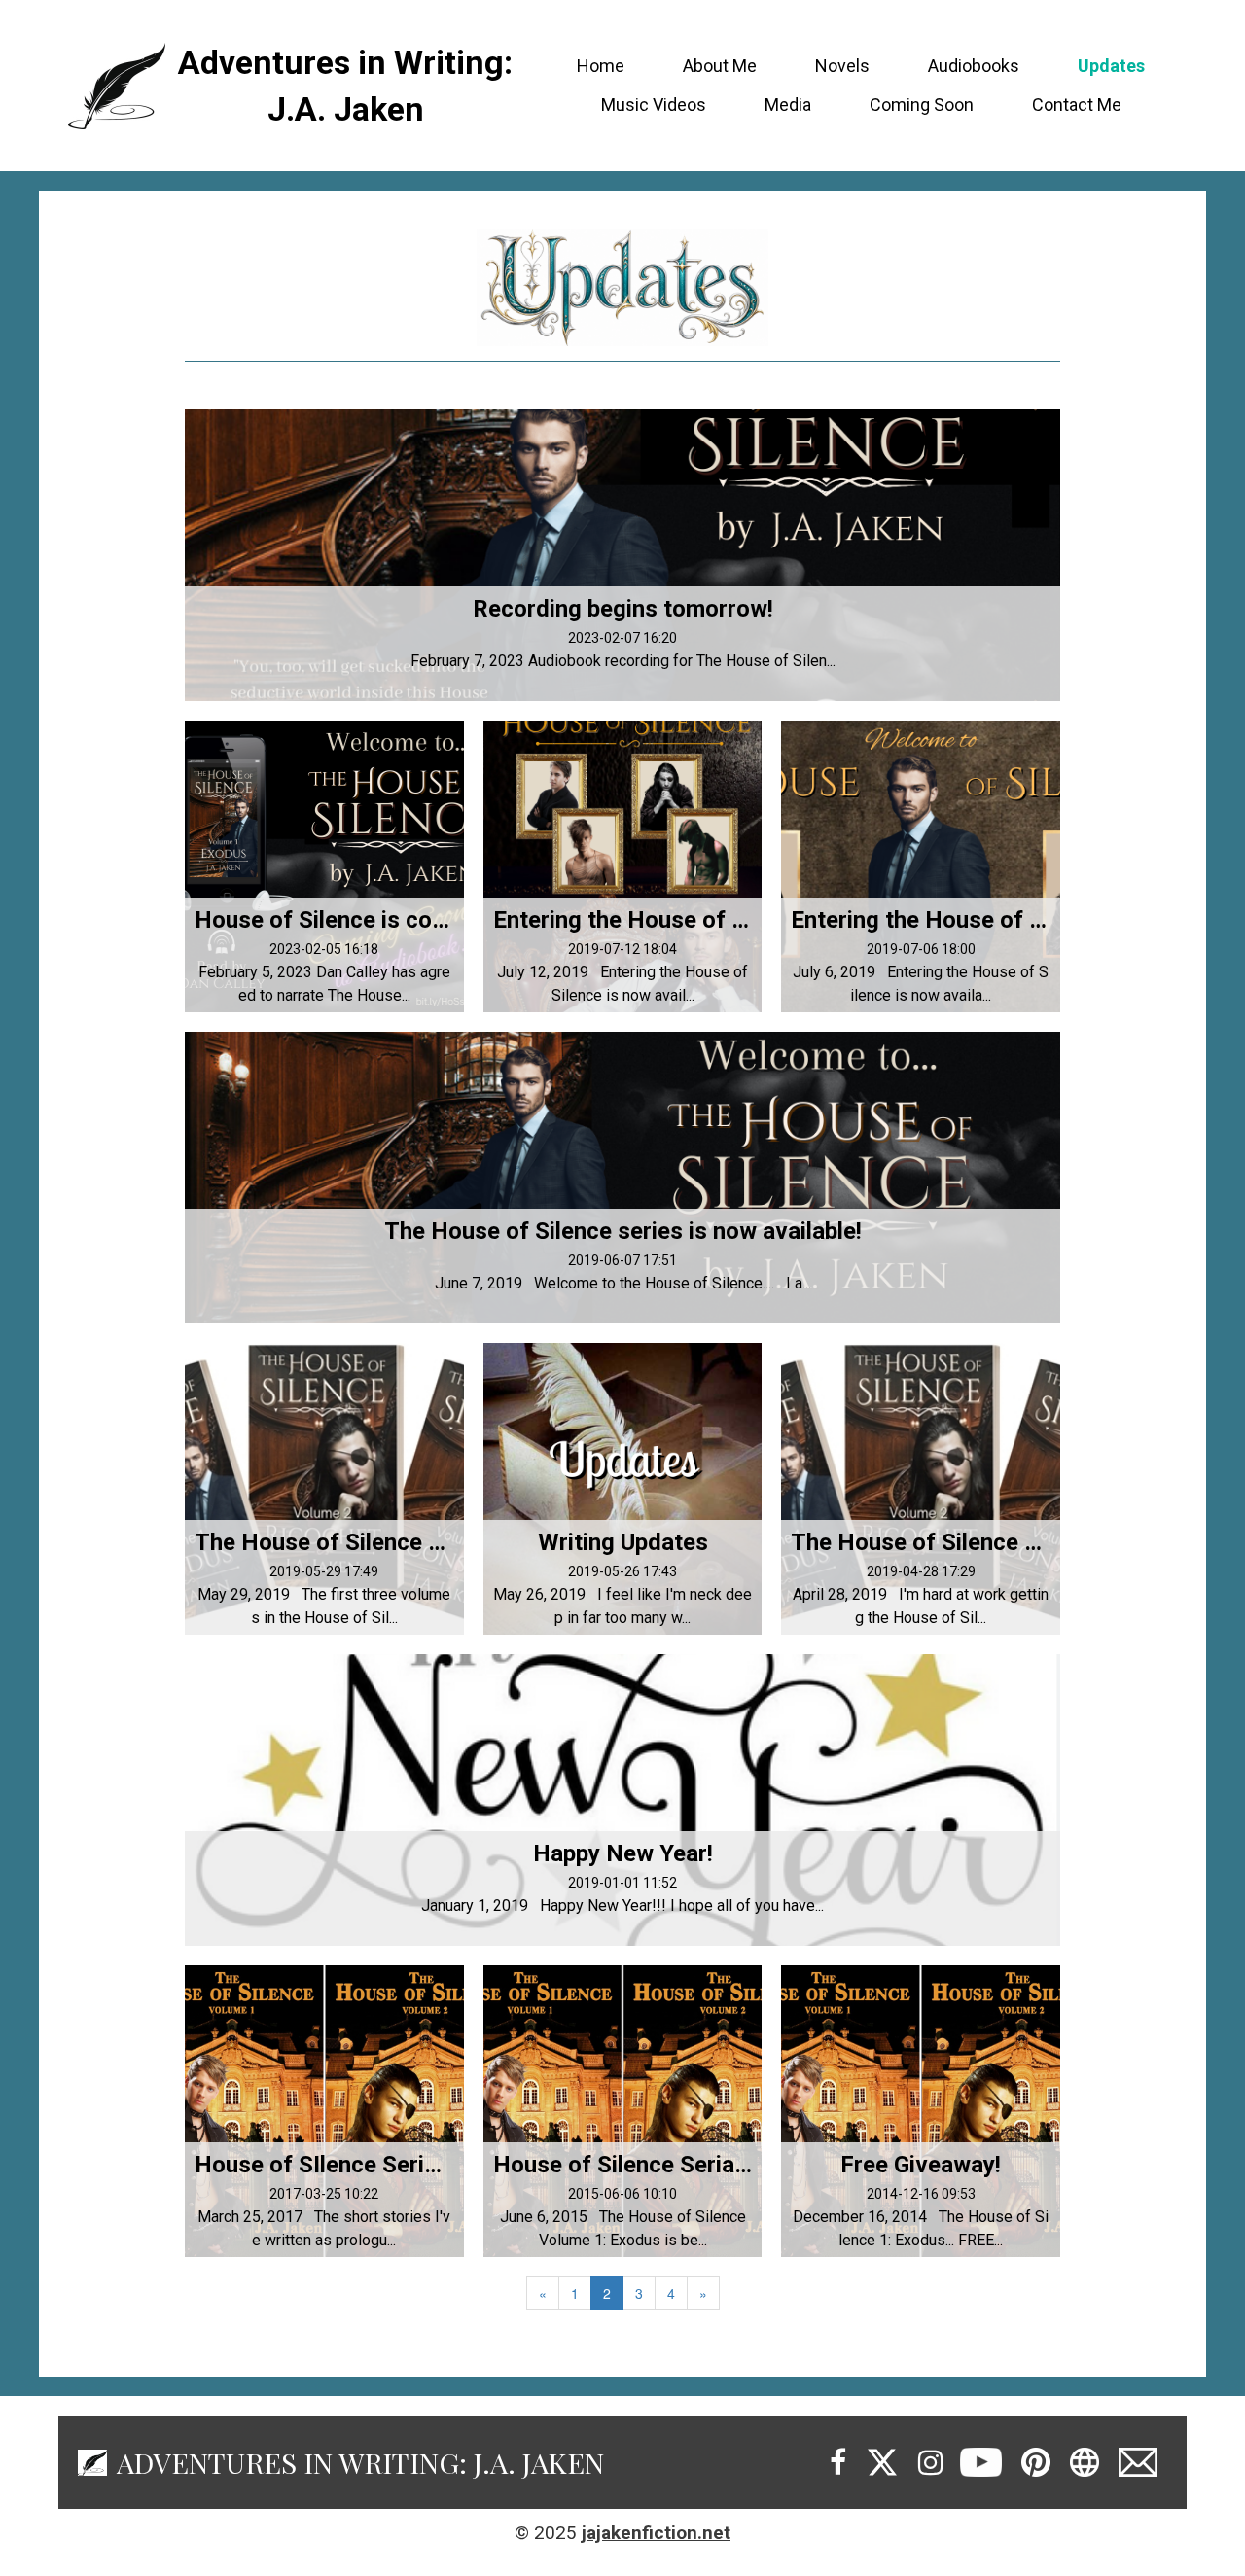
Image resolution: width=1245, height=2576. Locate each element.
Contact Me (1077, 105)
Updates (1111, 66)
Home (601, 66)
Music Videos (654, 105)
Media (788, 105)
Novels (842, 66)
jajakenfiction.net (656, 2533)
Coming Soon (922, 105)
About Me (720, 66)
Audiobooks (974, 66)
